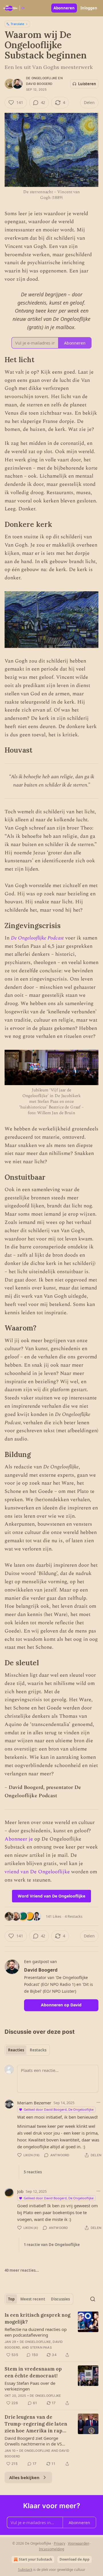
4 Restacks (74, 1916)
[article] (51, 2335)
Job (20, 2191)
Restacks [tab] (38, 2050)
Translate (17, 24)
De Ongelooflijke (42, 78)
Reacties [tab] (16, 2050)
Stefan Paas (41, 2347)
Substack (25, 2570)
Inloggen (89, 8)
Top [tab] (11, 2299)
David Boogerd (39, 84)
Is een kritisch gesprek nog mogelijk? (37, 2318)
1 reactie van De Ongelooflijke (52, 2245)
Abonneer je (19, 1839)
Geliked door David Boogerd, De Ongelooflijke (59, 2109)
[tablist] (27, 2050)
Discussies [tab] (60, 2299)
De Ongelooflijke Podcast (37, 938)
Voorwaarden (79, 2543)
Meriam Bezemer (34, 2103)
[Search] (93, 2299)
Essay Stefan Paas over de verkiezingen (30, 2386)
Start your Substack (35, 2559)
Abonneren (64, 8)
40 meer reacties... (22, 2270)
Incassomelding (51, 2549)
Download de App (75, 2559)
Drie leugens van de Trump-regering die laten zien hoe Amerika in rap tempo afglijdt (36, 2424)
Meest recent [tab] (33, 2299)
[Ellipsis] (98, 2102)
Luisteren (87, 84)
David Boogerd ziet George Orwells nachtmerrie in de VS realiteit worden (33, 2441)
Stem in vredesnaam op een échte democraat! (33, 2372)
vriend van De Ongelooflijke (37, 1872)
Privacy (60, 2543)
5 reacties (33, 2172)
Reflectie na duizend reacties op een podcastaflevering (36, 2332)
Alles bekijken (24, 2477)
